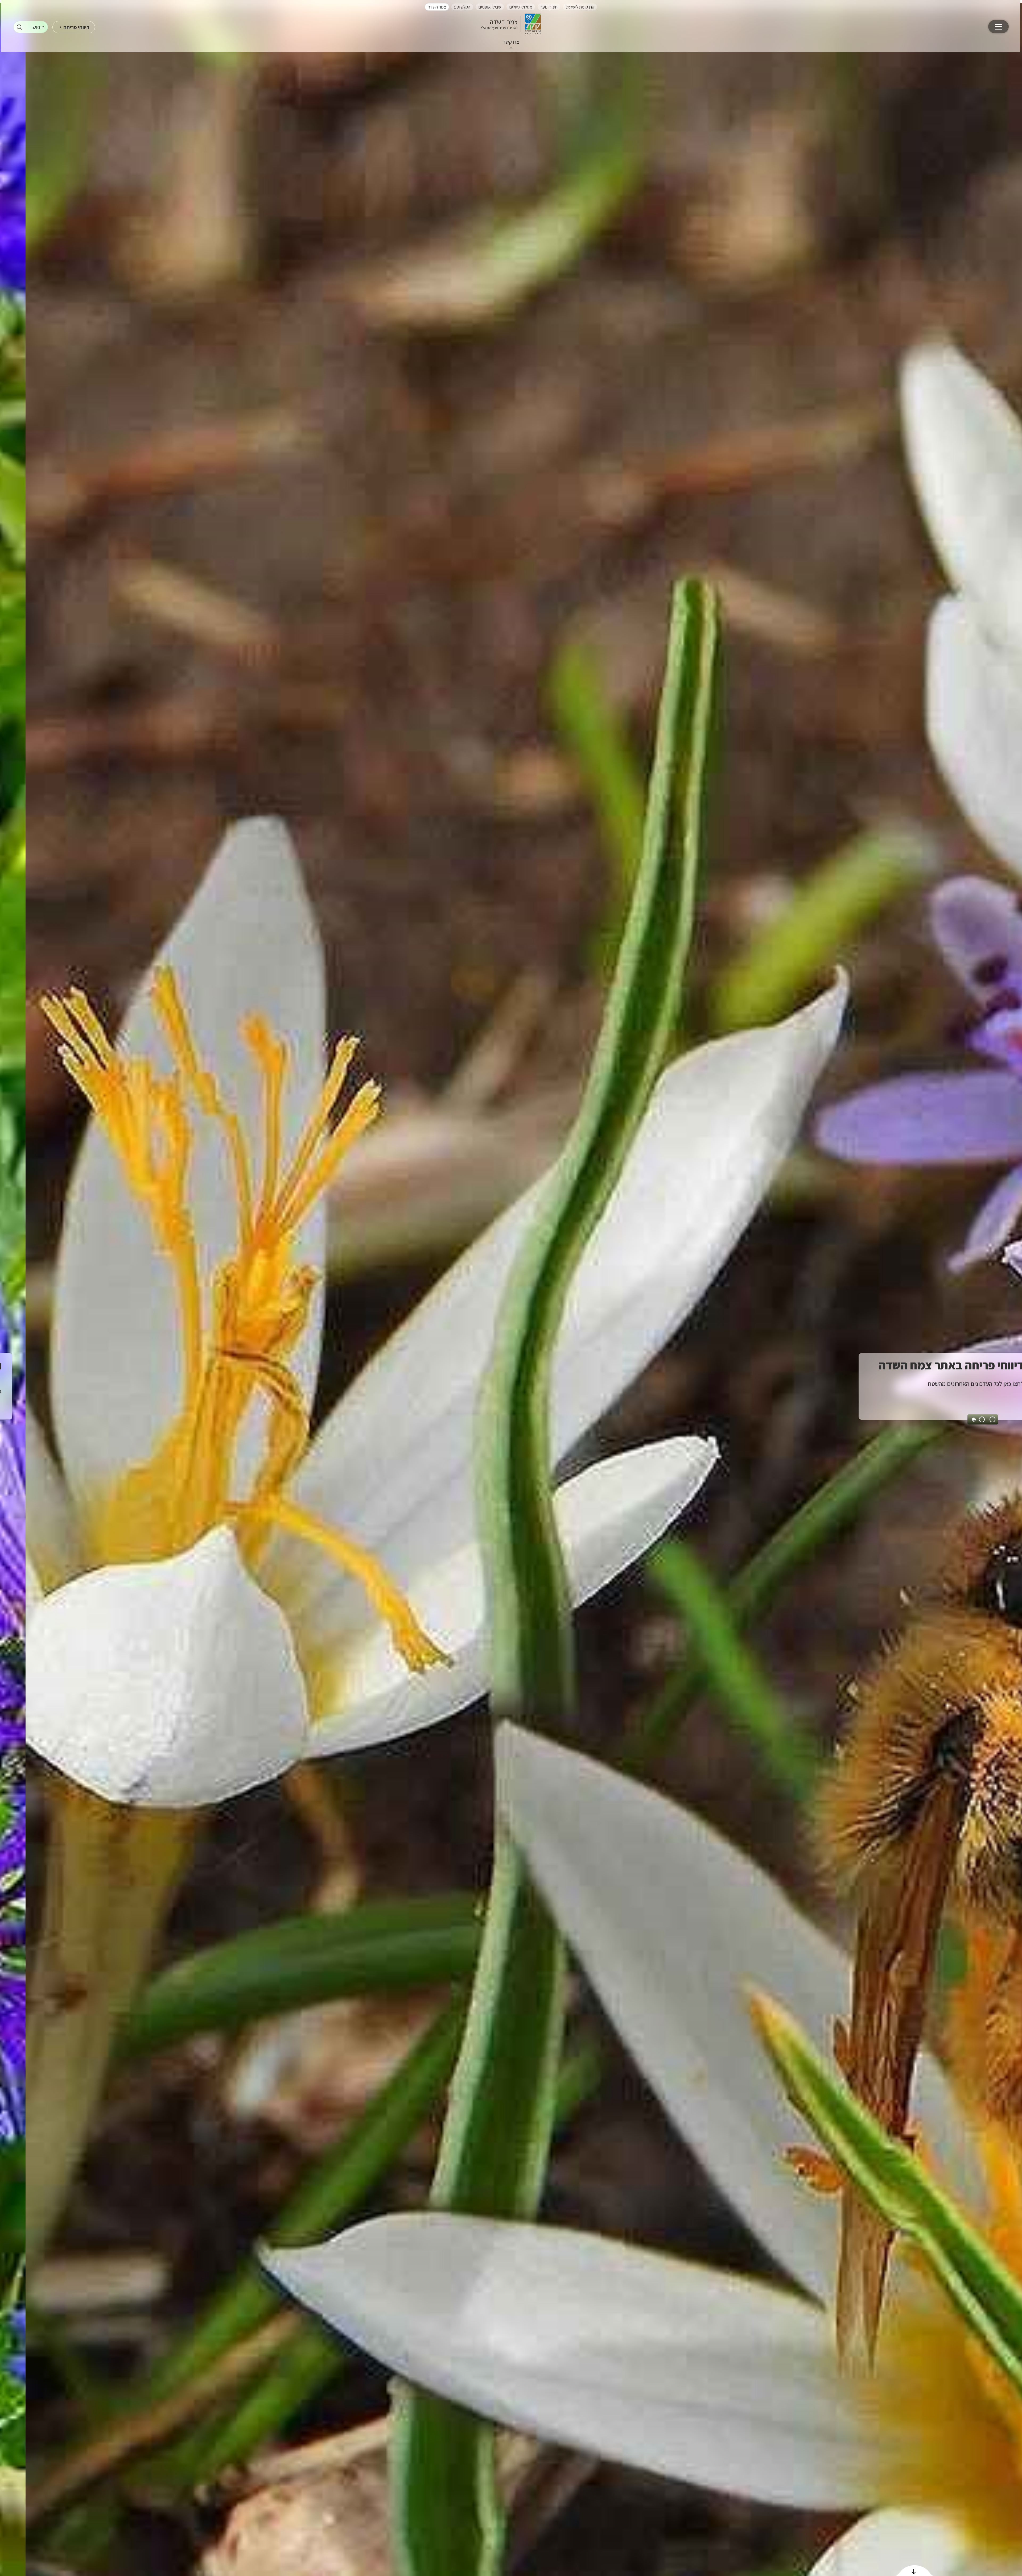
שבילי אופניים (490, 7)
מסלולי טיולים (521, 7)
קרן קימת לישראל (580, 7)
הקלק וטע (462, 7)
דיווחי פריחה (76, 27)
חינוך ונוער (549, 7)
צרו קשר (511, 42)
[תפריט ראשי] (998, 27)
